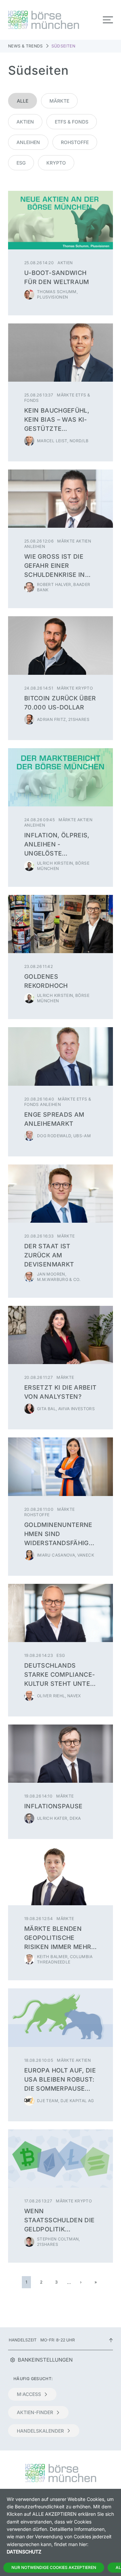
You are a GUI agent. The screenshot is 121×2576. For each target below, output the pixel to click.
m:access (29, 2394)
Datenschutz (24, 2552)
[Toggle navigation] (108, 20)
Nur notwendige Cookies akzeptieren (54, 2567)
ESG (21, 163)
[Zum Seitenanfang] (111, 2340)
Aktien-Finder (35, 2412)
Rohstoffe (75, 142)
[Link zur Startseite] (32, 20)
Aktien (25, 122)
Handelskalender (40, 2431)
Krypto (56, 163)
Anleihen (28, 142)
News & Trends (26, 46)
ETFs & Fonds (72, 122)
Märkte (59, 101)
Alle (23, 101)
